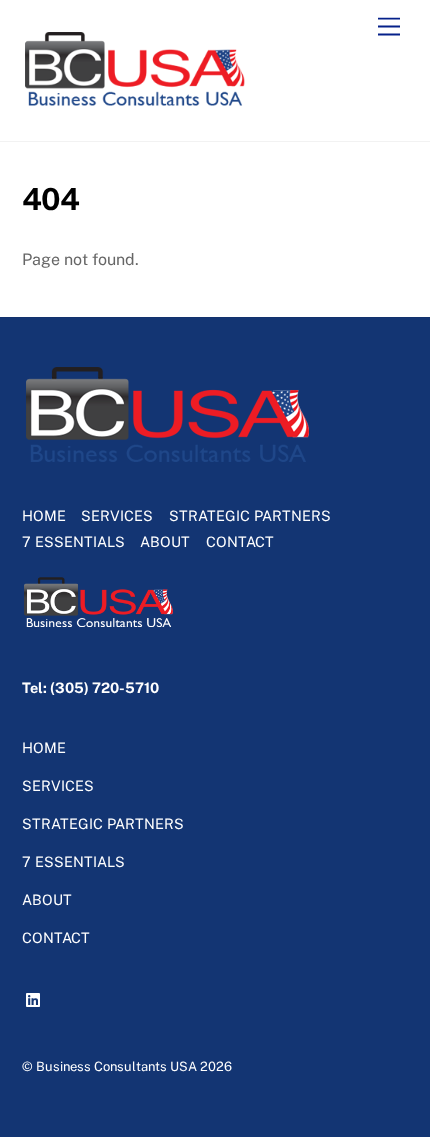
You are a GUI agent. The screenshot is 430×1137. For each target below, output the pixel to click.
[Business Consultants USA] (135, 105)
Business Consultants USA (116, 1066)
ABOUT (165, 541)
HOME (44, 515)
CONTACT (240, 541)
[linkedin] (36, 996)
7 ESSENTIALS (73, 541)
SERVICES (117, 515)
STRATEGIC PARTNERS (250, 515)
